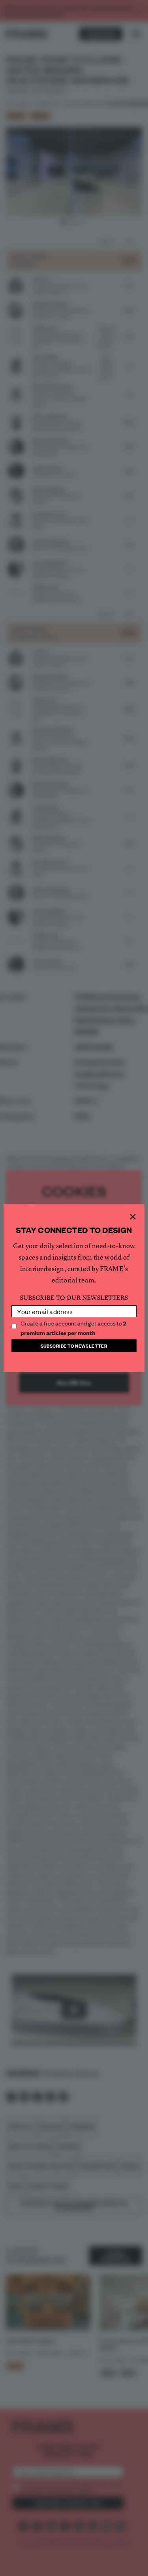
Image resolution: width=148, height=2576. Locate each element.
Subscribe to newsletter (74, 1345)
